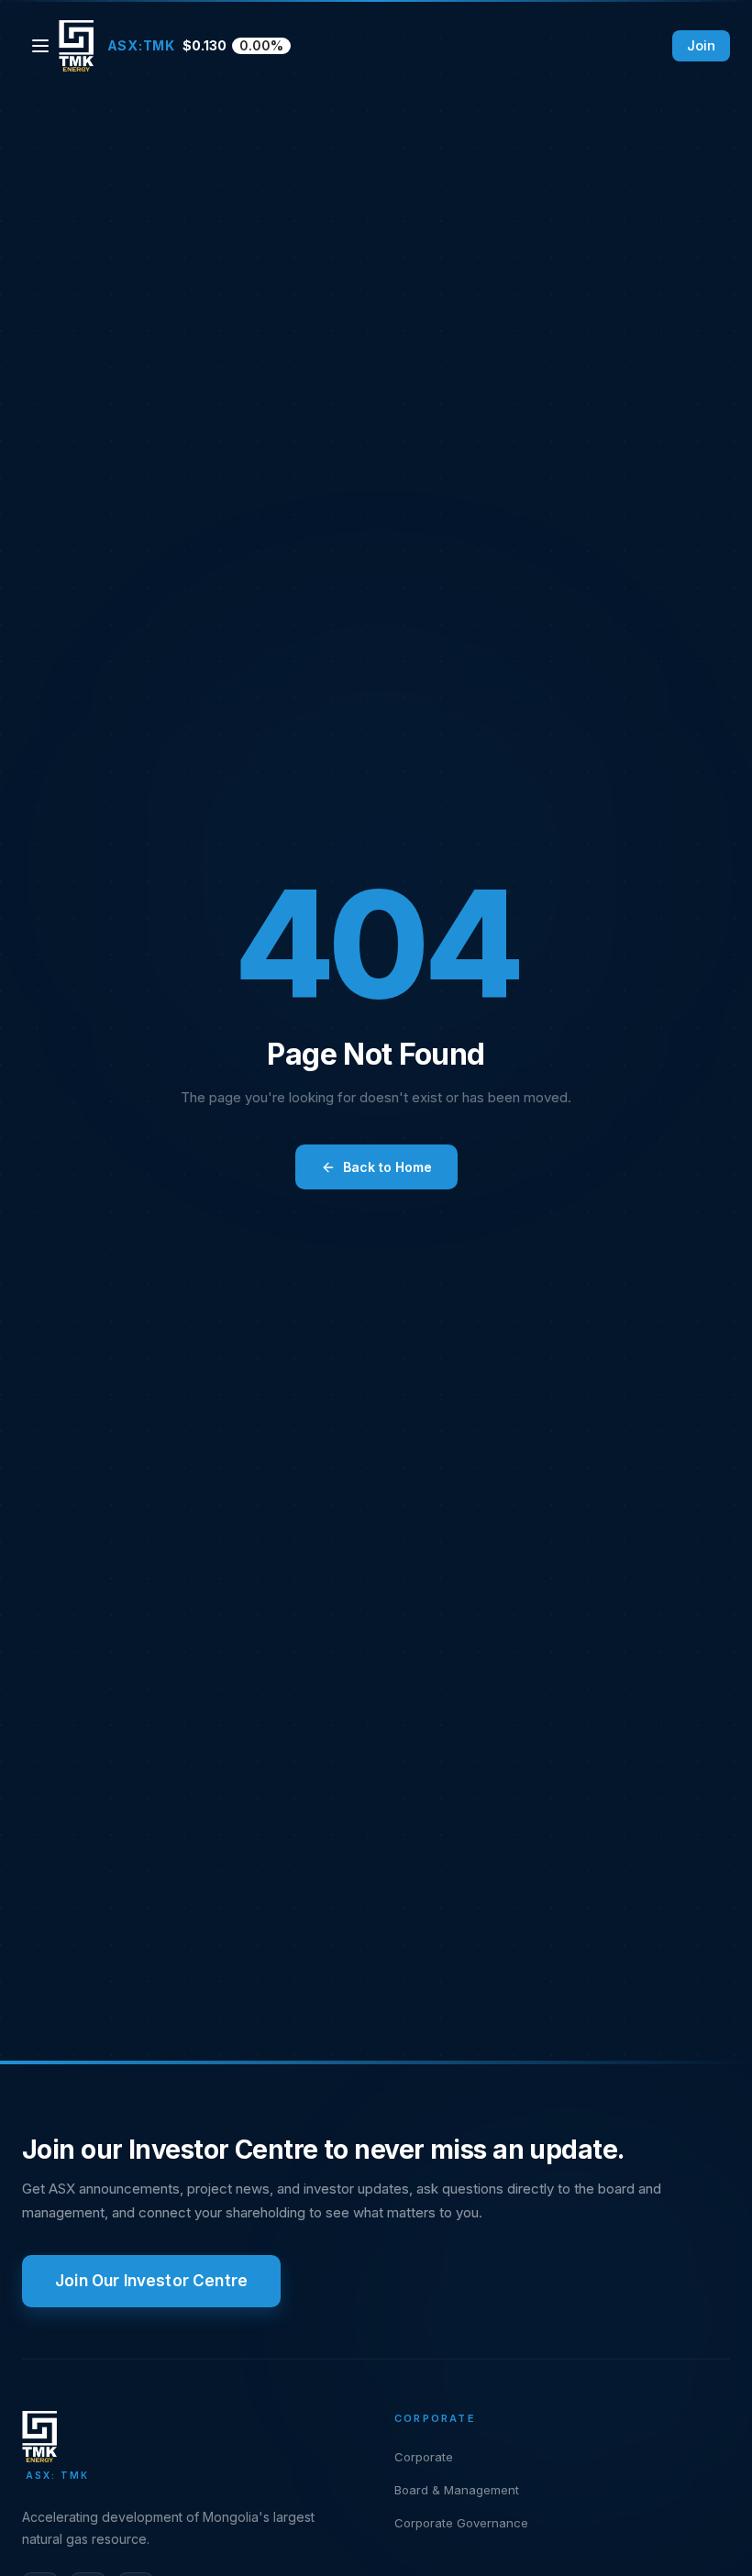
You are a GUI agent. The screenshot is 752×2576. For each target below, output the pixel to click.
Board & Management (457, 2490)
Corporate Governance (461, 2523)
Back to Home (387, 1167)
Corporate (424, 2457)
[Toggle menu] (40, 46)
